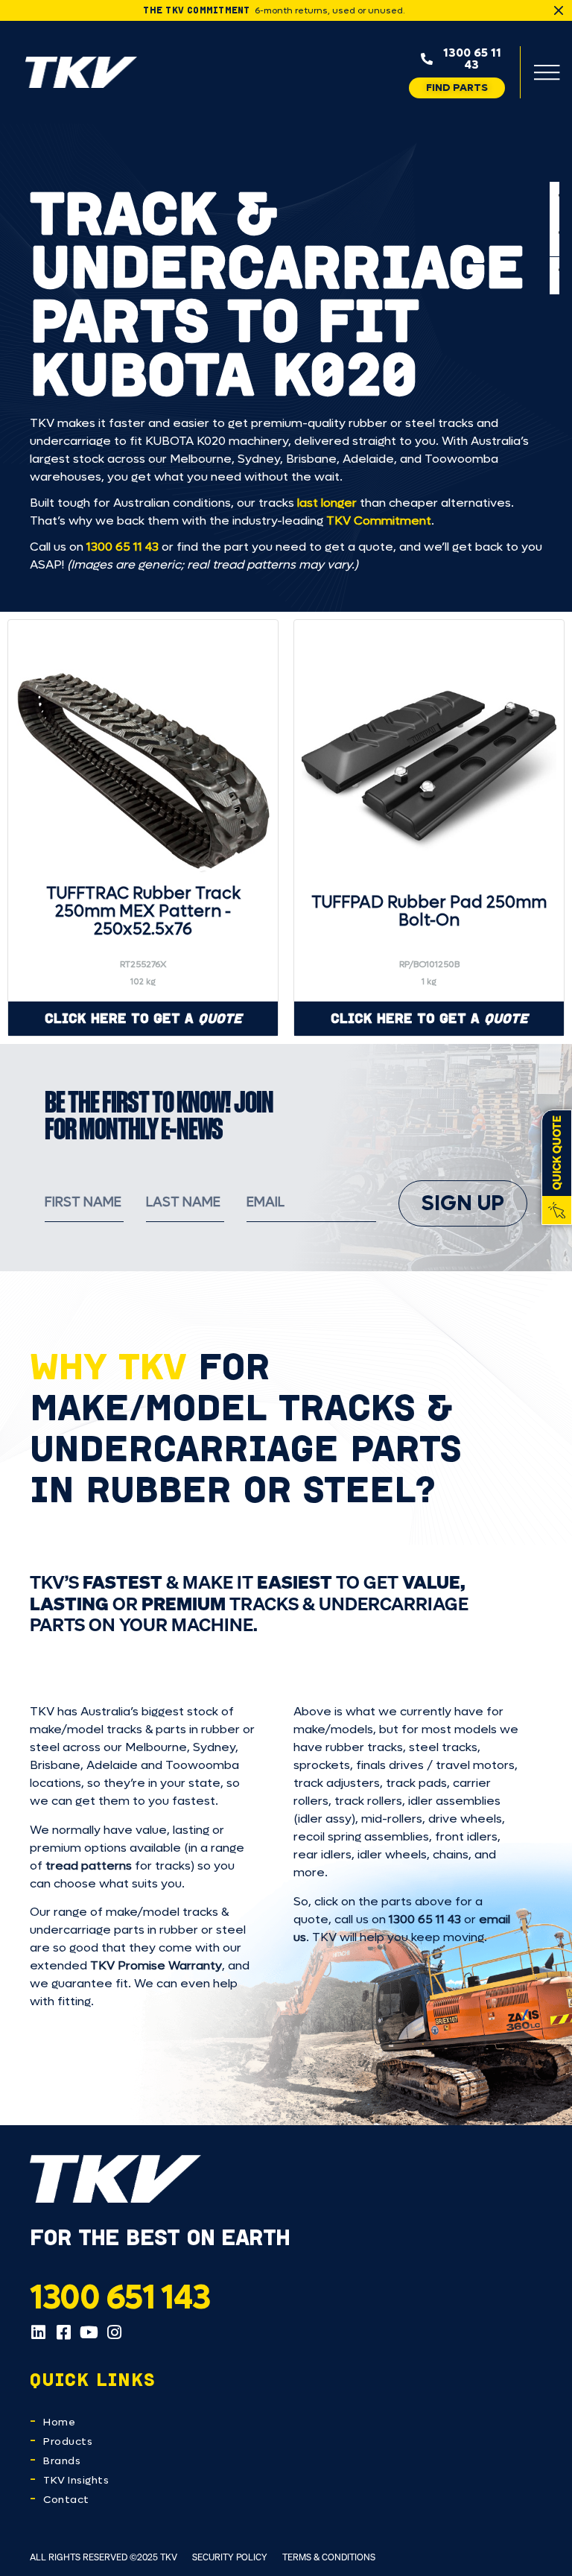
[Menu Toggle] (547, 72)
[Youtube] (89, 2332)
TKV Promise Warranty (156, 1965)
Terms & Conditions (329, 2557)
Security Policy (230, 2557)
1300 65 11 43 (123, 547)
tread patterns (89, 1865)
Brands (62, 2461)
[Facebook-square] (63, 2332)
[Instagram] (114, 2332)
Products (68, 2441)
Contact (66, 2500)
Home (59, 2422)
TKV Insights (76, 2480)
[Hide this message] (559, 10)
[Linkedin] (38, 2332)
